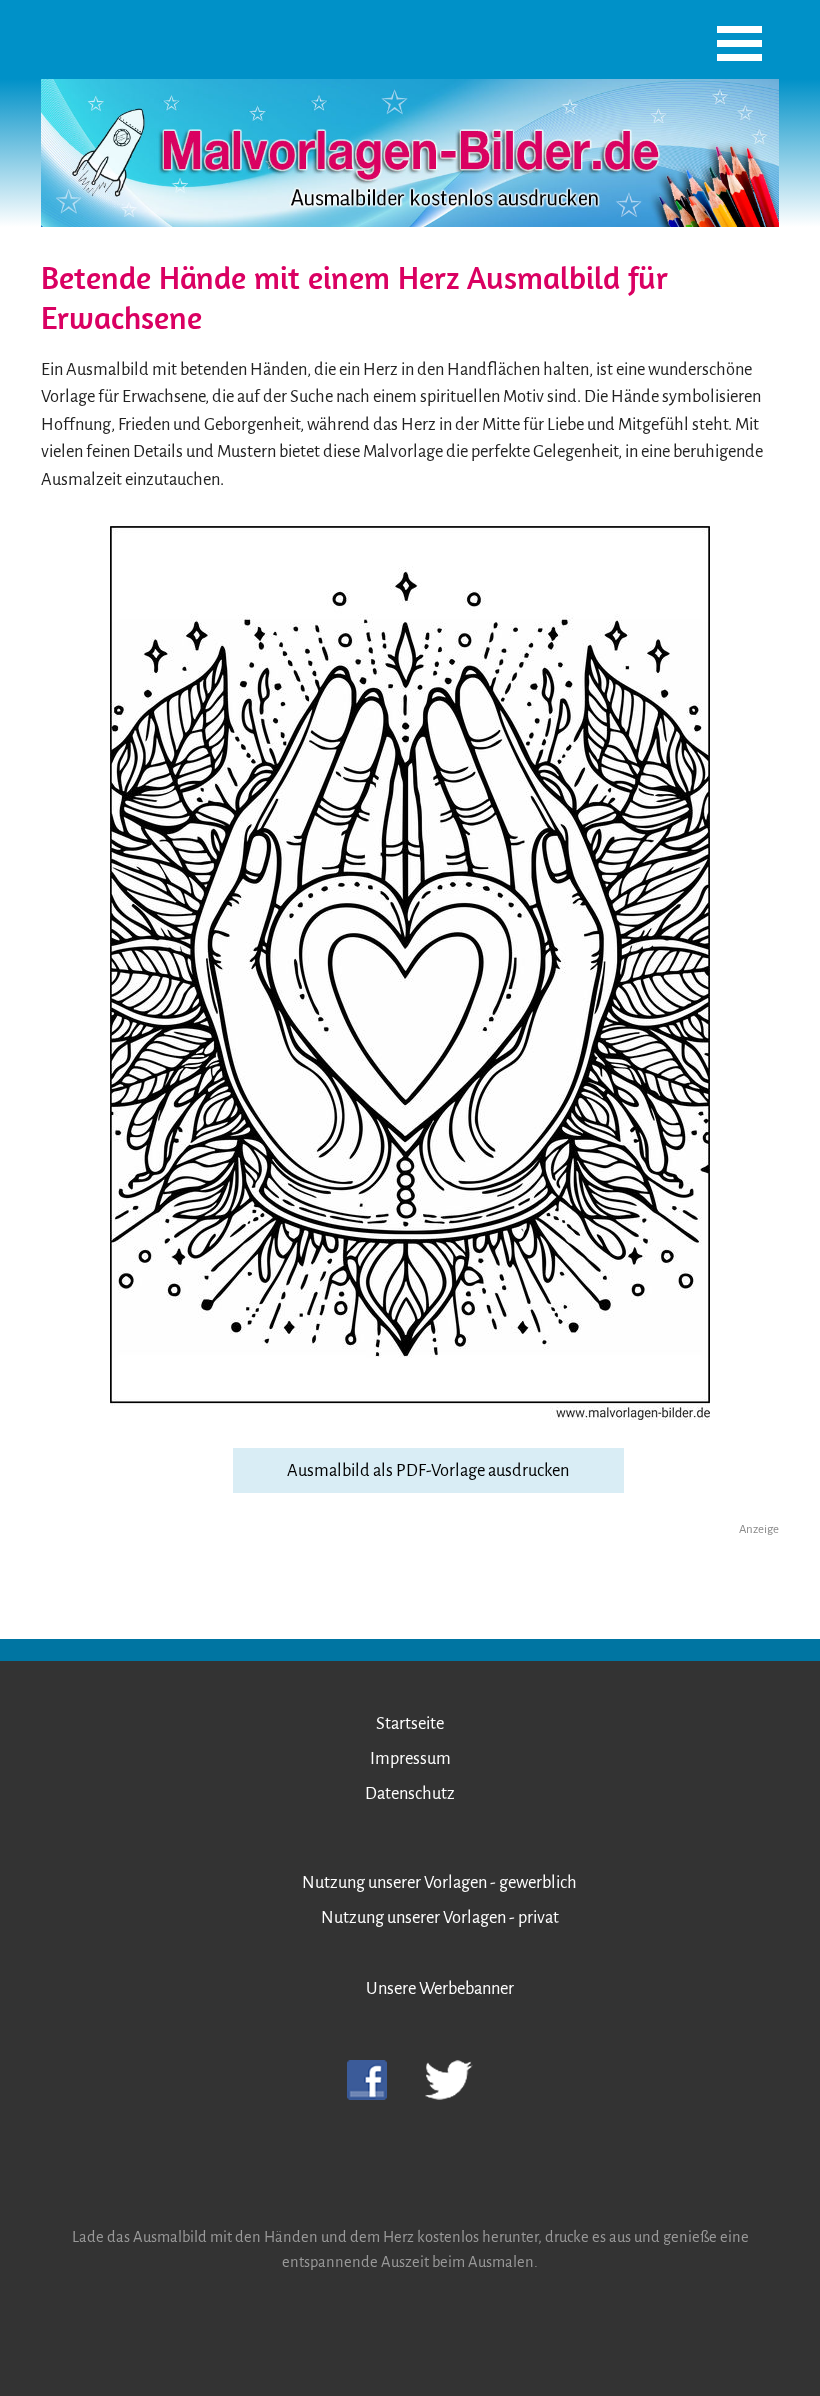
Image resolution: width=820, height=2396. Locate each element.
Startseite (410, 1723)
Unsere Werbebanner (440, 1988)
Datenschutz (410, 1793)
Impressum (410, 1758)
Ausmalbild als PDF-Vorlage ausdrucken (428, 1470)
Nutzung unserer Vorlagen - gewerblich (439, 1882)
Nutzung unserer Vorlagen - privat (440, 1917)
